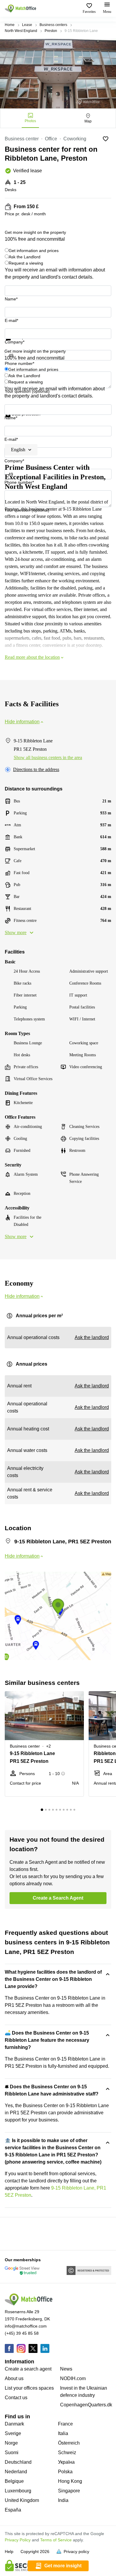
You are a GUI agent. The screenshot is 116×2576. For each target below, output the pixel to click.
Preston (51, 31)
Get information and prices (34, 251)
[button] (78, 1699)
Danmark (14, 2424)
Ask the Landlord (25, 257)
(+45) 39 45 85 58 (22, 2333)
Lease (27, 25)
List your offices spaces (29, 2388)
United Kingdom (22, 2500)
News (66, 2369)
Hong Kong (70, 2481)
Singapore (69, 2491)
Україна (66, 2462)
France (65, 2424)
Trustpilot (13, 344)
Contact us (16, 2398)
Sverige (13, 2433)
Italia (63, 2433)
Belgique (14, 2481)
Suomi (12, 2453)
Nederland (16, 2472)
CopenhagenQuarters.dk (86, 2405)
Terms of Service (56, 2540)
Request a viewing (26, 263)
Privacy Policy (18, 2540)
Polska (65, 2472)
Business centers (53, 25)
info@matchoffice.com (26, 2326)
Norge (11, 2443)
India (63, 2500)
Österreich (69, 2443)
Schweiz (67, 2453)
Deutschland (18, 2462)
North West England (21, 31)
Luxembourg (18, 2491)
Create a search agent (28, 2369)
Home (10, 25)
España (13, 2510)
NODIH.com (73, 2378)
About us (14, 2378)
